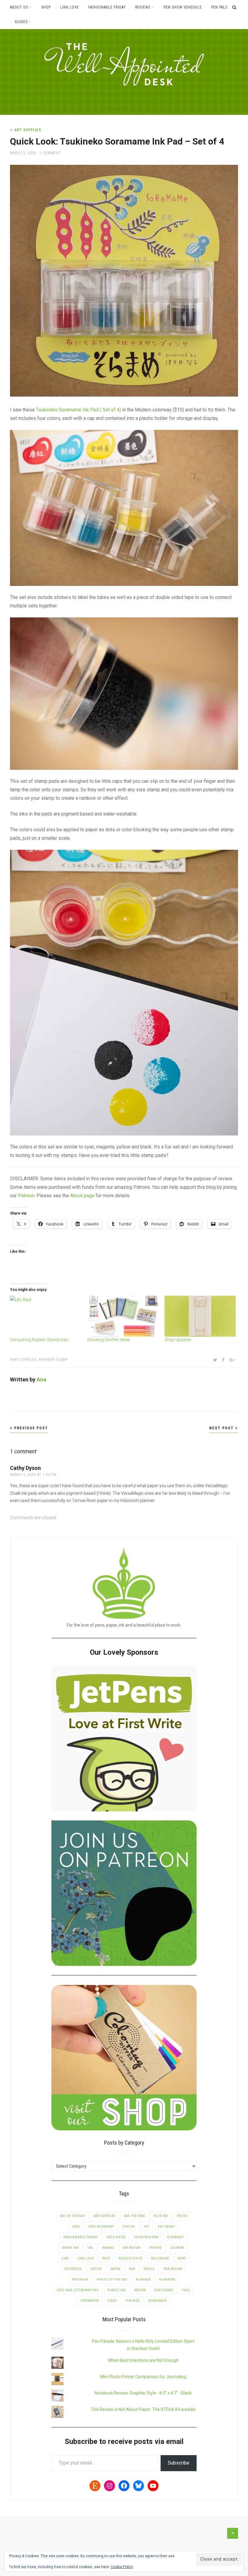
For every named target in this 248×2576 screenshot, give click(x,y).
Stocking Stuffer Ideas (109, 1340)
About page (82, 1196)
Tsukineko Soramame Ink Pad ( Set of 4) (78, 410)
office (96, 2269)
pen (132, 2269)
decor (182, 2216)
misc (106, 2258)
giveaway (175, 2237)
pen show (80, 2280)
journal (178, 2248)
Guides (21, 22)
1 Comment (50, 153)
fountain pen (146, 2237)
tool (186, 2290)
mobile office (131, 2258)
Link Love (70, 7)
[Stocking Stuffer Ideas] (123, 1316)
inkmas (108, 2248)
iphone (155, 2248)
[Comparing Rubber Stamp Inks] (46, 1316)
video (112, 2301)
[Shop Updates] (200, 1316)
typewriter (90, 2301)
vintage (133, 2301)
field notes (116, 2237)
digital (129, 2227)
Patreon (26, 1196)
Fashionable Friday (107, 7)
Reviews (143, 7)
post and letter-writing (78, 2290)
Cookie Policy (122, 2567)
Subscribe (179, 2463)
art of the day (73, 2216)
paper (115, 2269)
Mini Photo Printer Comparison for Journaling (143, 2377)
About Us (19, 7)
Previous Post (30, 1428)
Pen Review (173, 2269)
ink (90, 2248)
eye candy (166, 2227)
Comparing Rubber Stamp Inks (39, 1340)
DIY (147, 2227)
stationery (164, 2290)
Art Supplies (28, 130)
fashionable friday (81, 2237)
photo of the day (112, 2280)
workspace (158, 2301)
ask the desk (134, 2216)
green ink (70, 2248)
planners (167, 2280)
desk (76, 2227)
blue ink (161, 2216)
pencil (149, 2269)
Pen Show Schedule (183, 7)
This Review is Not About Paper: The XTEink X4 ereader (143, 2409)
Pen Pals (219, 7)
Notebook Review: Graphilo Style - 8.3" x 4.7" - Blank (143, 2393)
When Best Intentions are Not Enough (143, 2360)
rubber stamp (54, 1360)
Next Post (222, 1428)
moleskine (160, 2258)
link (65, 2258)
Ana (41, 1379)
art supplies (24, 1360)
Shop (46, 7)
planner (143, 2280)
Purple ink (117, 2290)
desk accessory (101, 2227)
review (140, 2290)
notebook (73, 2269)
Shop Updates (178, 1340)
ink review (132, 2248)
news (182, 2258)
